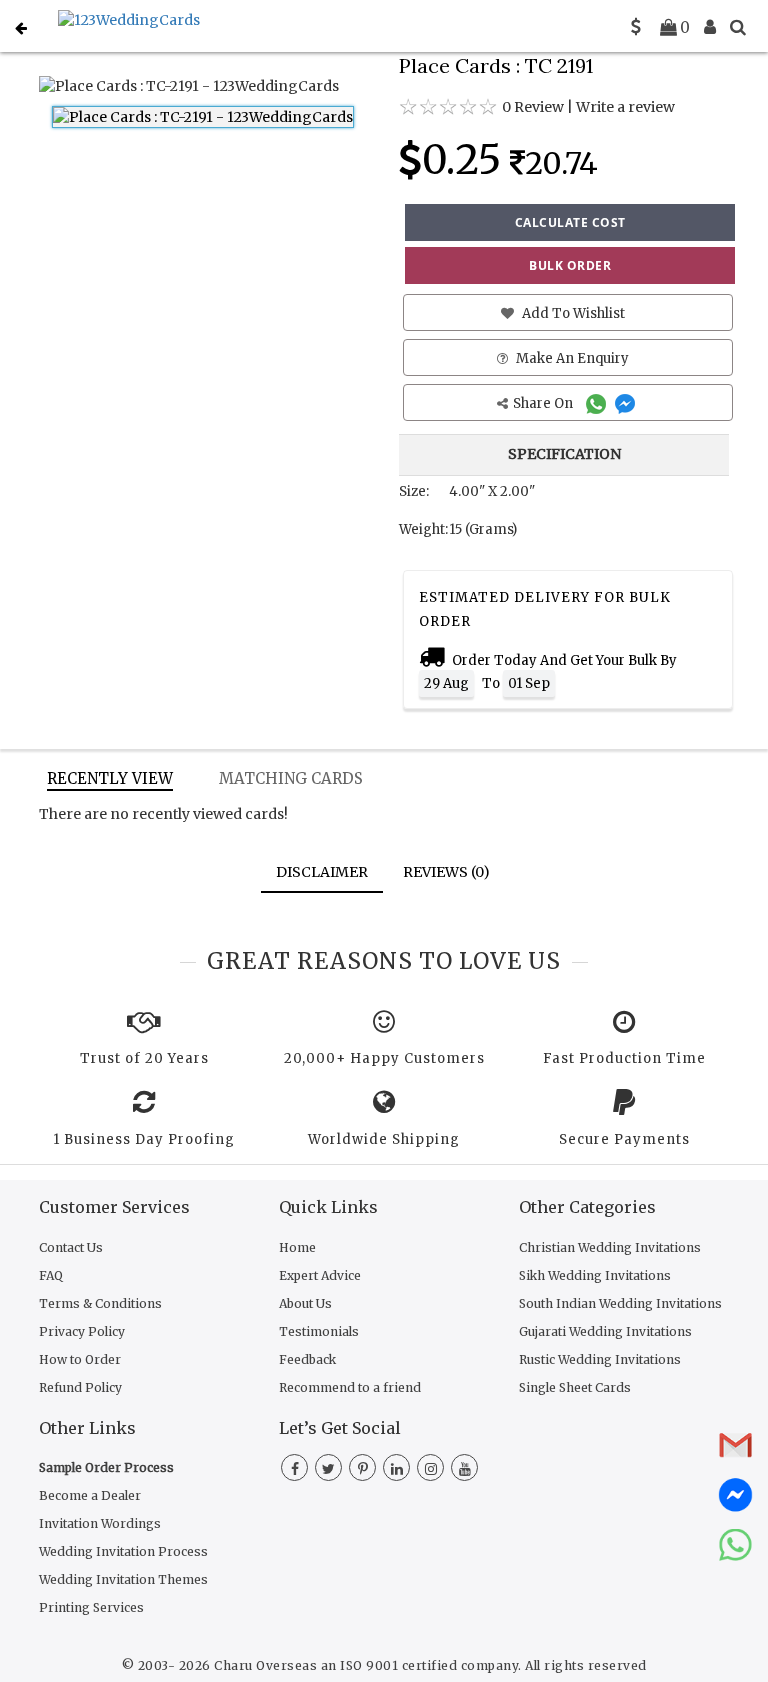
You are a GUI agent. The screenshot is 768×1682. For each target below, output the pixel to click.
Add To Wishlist (572, 313)
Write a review (625, 107)
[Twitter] (328, 1469)
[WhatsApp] (598, 403)
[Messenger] (627, 403)
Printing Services (91, 1607)
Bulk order (570, 265)
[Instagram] (430, 1469)
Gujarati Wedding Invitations (605, 1331)
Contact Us (71, 1247)
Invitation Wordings (100, 1523)
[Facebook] (294, 1469)
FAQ (51, 1275)
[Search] (738, 27)
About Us (305, 1303)
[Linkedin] (396, 1469)
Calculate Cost (570, 222)
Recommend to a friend (350, 1387)
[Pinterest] (362, 1469)
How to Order (80, 1359)
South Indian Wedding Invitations (620, 1303)
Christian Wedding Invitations (610, 1247)
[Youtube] (464, 1469)
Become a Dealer (90, 1495)
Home (297, 1247)
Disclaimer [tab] (322, 872)
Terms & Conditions (100, 1303)
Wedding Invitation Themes (123, 1579)
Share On (544, 403)
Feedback (307, 1359)
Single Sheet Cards (575, 1387)
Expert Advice (320, 1275)
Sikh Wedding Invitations (595, 1275)
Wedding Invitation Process (123, 1551)
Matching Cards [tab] (291, 778)
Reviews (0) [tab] (446, 872)
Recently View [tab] (110, 778)
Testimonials (319, 1331)
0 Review (533, 107)
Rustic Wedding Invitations (600, 1359)
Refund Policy (80, 1387)
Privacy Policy (82, 1331)
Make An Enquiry (571, 358)
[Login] (710, 27)
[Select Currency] (636, 27)
